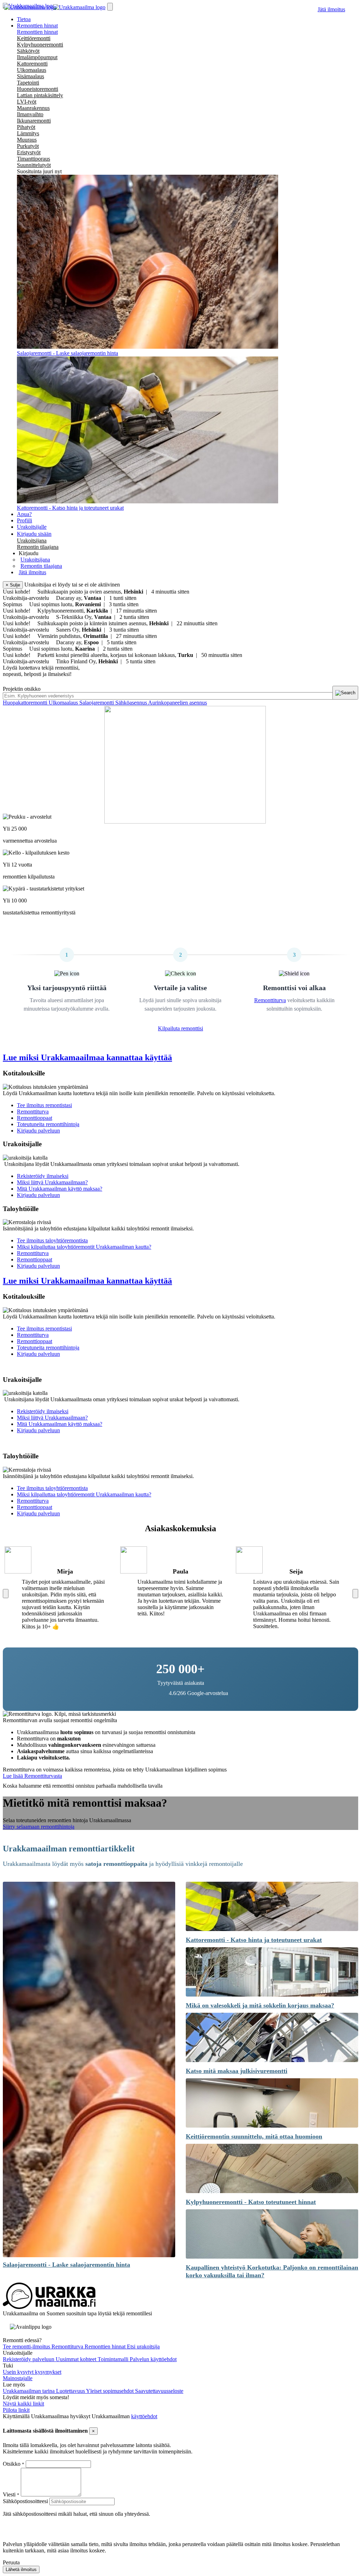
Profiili (25, 520)
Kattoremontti (32, 64)
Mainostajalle (18, 2378)
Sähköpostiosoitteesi (25, 2501)
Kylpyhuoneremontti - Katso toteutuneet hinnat (251, 2202)
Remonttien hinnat (37, 32)
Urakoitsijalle (32, 527)
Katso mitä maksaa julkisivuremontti (237, 2071)
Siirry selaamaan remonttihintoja (39, 1827)
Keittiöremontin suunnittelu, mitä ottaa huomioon (254, 2136)
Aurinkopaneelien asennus (178, 703)
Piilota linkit (16, 2410)
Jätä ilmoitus (331, 9)
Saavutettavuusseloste (159, 2391)
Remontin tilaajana (38, 547)
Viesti (9, 2494)
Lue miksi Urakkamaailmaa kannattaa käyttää (87, 1057)
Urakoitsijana (32, 541)
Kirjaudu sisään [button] (34, 534)
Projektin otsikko (22, 689)
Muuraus (27, 140)
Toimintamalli (114, 2359)
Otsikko (12, 2464)
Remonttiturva (270, 1000)
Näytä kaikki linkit (23, 2404)
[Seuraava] (355, 1594)
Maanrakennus (33, 108)
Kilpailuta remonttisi (180, 1028)
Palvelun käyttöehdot (153, 2359)
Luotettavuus (71, 2391)
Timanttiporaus (33, 159)
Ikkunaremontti (34, 121)
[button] (29, 553)
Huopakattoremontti (26, 703)
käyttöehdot (144, 2416)
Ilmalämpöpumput (37, 57)
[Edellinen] (6, 1594)
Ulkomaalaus (32, 70)
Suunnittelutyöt (34, 165)
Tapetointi (28, 83)
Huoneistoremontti (38, 89)
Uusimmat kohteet (77, 2359)
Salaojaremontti (97, 703)
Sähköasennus (132, 703)
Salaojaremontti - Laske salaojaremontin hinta (66, 2265)
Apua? (24, 514)
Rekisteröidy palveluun (29, 2359)
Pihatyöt (26, 127)
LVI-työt (27, 102)
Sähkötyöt (28, 51)
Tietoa (24, 19)
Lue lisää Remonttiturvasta (32, 1776)
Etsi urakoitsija (143, 2347)
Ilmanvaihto (30, 114)
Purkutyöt (28, 146)
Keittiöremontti (34, 38)
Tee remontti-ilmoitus (27, 2347)
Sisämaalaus (30, 76)
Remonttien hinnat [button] (37, 26)
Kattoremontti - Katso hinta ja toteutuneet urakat (254, 1940)
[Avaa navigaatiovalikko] (110, 7)
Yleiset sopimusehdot (111, 2391)
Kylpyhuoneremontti (40, 45)
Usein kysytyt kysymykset (32, 2372)
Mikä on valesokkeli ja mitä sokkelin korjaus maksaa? (260, 2005)
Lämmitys (28, 133)
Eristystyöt (29, 152)
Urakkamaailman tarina (29, 2391)
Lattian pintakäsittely (40, 95)
